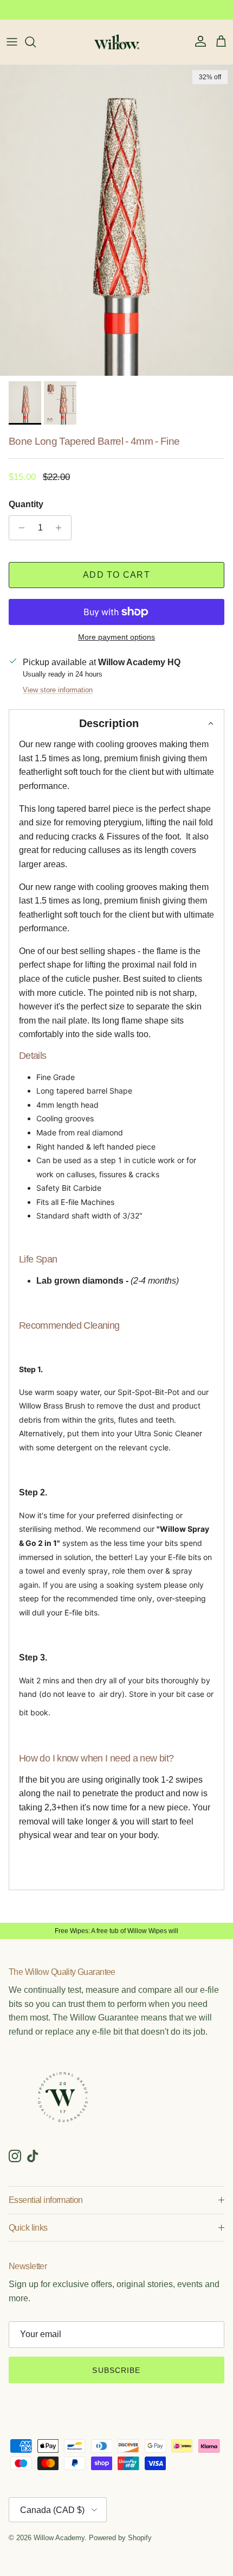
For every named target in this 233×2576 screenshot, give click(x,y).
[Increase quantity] (62, 528)
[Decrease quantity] (19, 528)
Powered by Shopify (120, 2538)
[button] (116, 723)
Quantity (26, 504)
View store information (58, 690)
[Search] (36, 42)
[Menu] (12, 42)
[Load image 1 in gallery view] (116, 220)
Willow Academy (59, 2538)
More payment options (116, 637)
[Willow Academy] (117, 42)
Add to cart (116, 575)
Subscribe (116, 2370)
